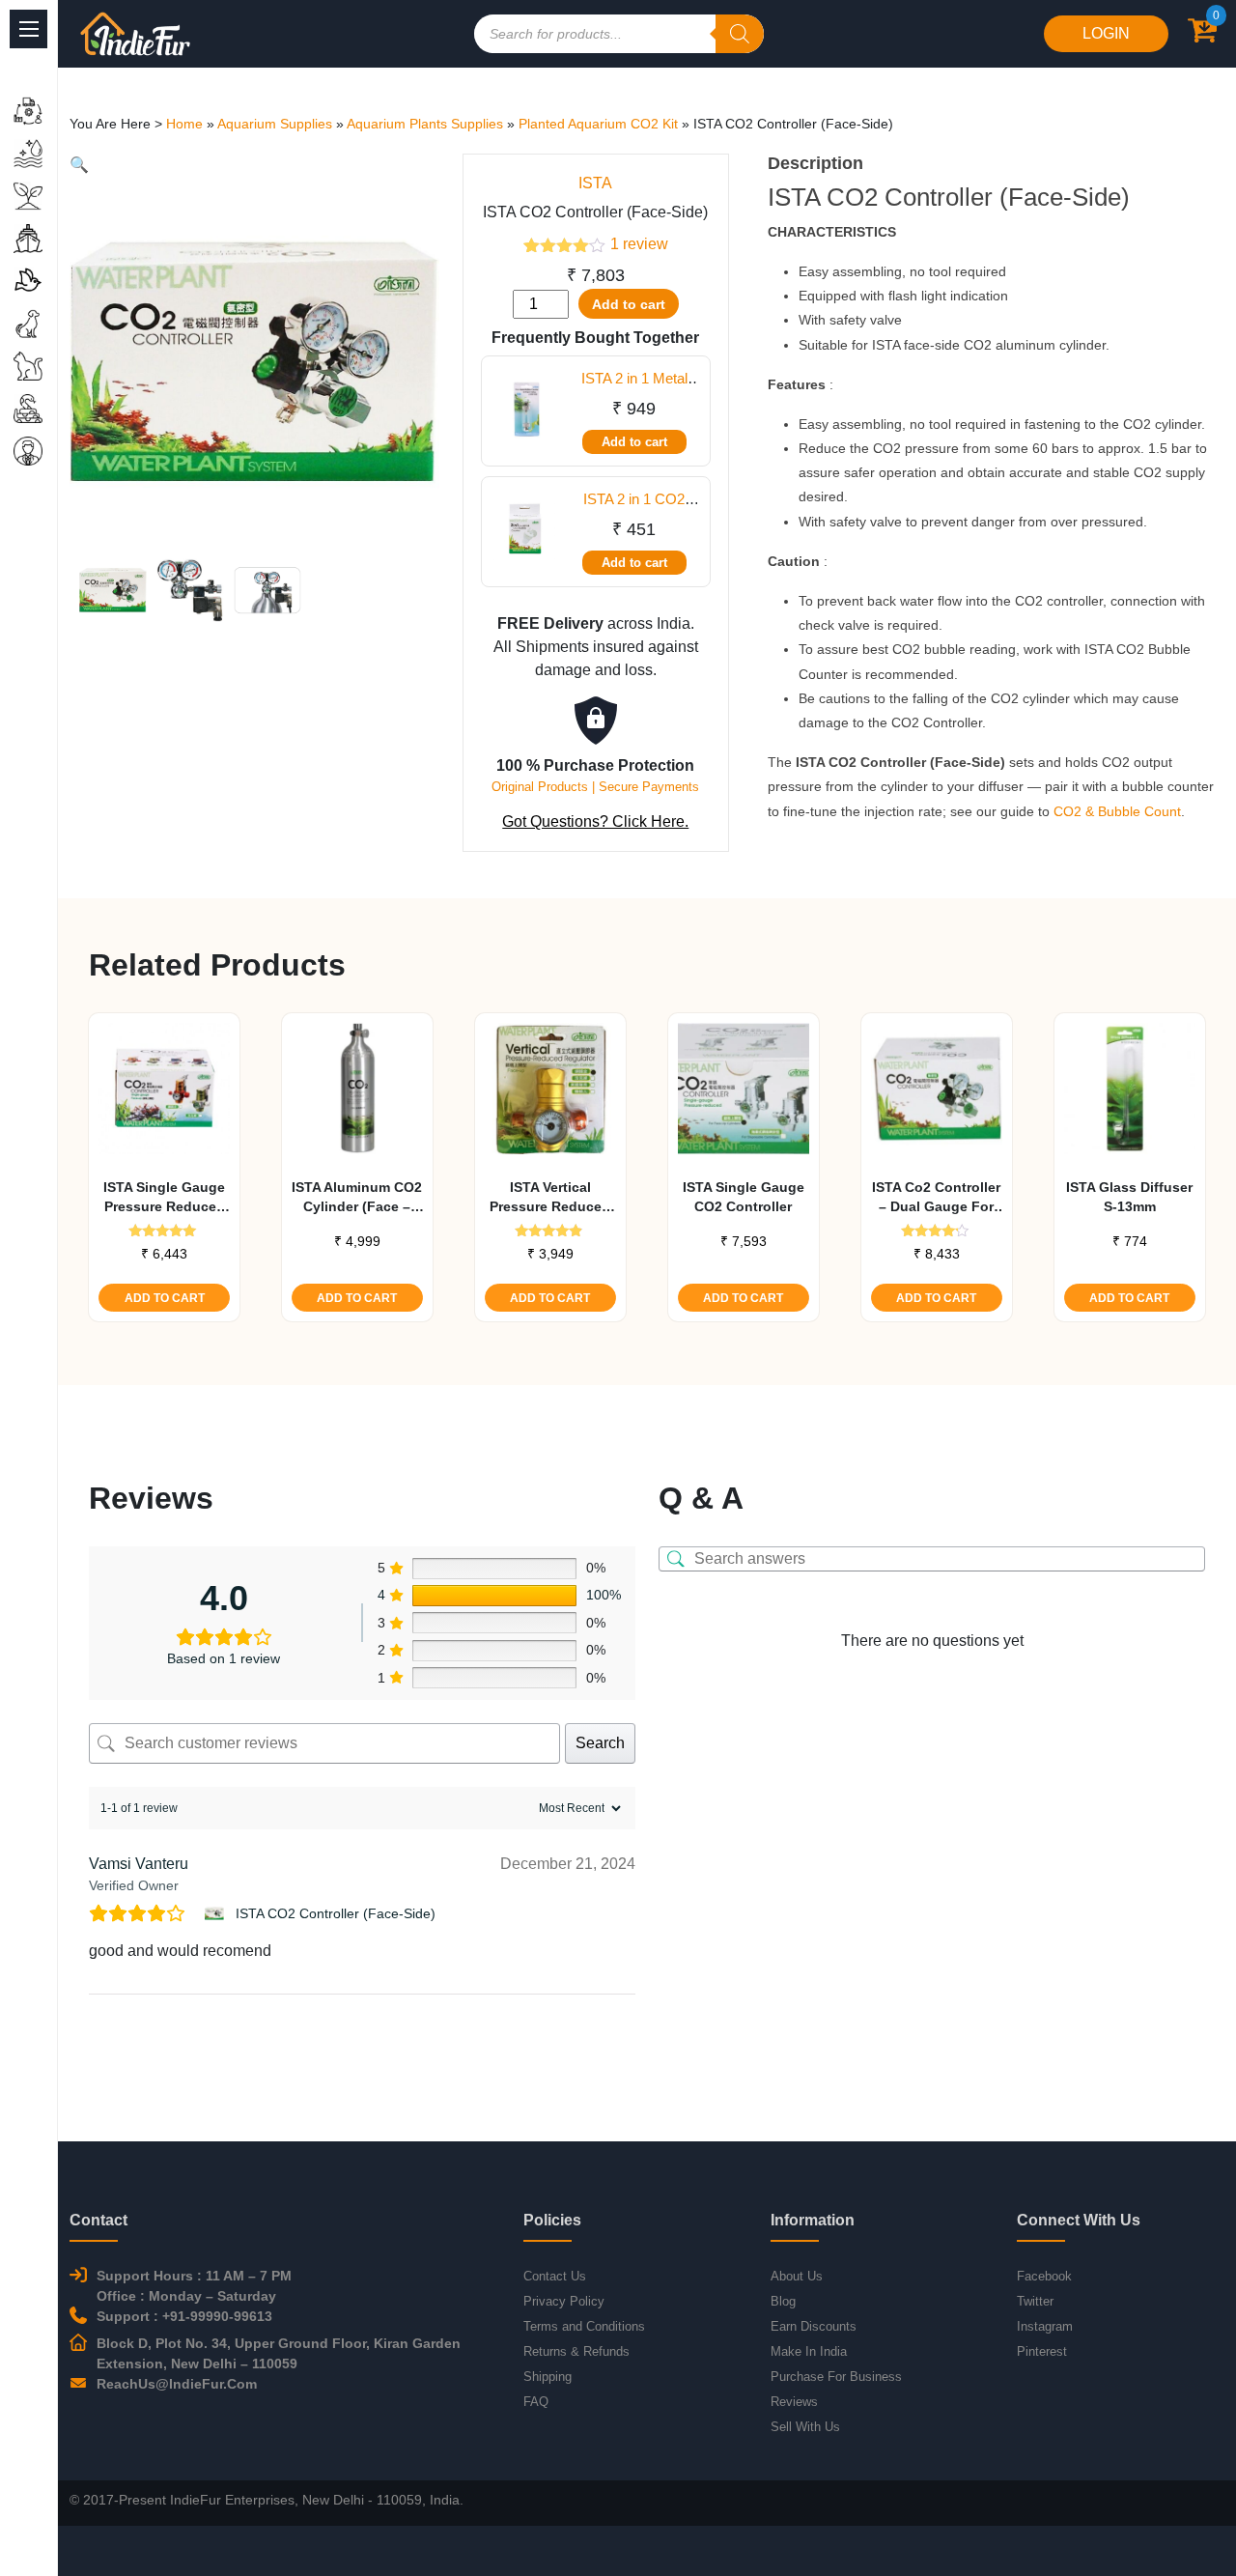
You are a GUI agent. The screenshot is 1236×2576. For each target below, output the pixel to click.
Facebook (1044, 2276)
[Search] (740, 34)
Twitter (1035, 2301)
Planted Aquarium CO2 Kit (598, 124)
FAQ (536, 2402)
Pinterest (1042, 2351)
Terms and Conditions (584, 2326)
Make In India (809, 2351)
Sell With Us (805, 2427)
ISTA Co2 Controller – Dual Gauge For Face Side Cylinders (937, 1198)
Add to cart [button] (165, 1298)
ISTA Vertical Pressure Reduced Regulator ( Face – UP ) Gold (550, 1198)
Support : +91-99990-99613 (184, 2316)
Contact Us (555, 2276)
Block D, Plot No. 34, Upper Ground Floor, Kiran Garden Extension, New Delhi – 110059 (279, 2353)
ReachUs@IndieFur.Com (177, 2384)
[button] (79, 165)
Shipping (548, 2377)
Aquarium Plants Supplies (425, 124)
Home (184, 124)
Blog (783, 2301)
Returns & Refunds (576, 2351)
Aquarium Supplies (275, 124)
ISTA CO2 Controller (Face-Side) (336, 1913)
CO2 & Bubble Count (1117, 811)
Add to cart (629, 304)
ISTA (595, 183)
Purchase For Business (836, 2377)
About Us (797, 2276)
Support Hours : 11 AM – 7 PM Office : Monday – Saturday (194, 2286)
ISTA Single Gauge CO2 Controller (744, 1197)
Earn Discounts (814, 2326)
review (639, 244)
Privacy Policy (564, 2301)
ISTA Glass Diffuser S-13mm (1129, 1197)
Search (600, 1743)
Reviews (794, 2402)
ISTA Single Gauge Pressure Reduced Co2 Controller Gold (164, 1198)
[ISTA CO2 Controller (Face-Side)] (217, 1913)
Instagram (1045, 2326)
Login (1106, 33)
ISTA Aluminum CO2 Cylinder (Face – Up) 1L (357, 1198)
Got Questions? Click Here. (595, 821)
